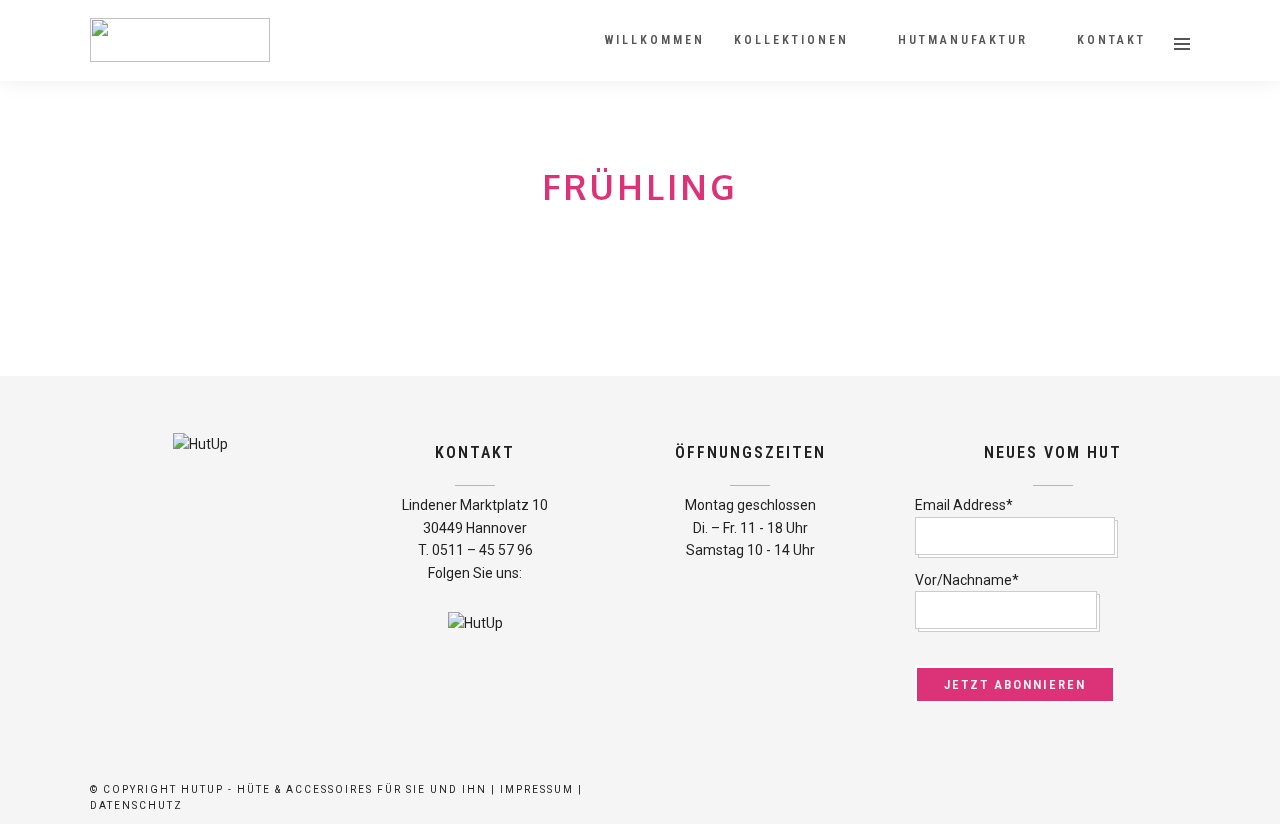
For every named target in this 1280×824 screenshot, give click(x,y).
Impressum (537, 789)
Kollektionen (791, 40)
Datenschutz (136, 805)
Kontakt (1111, 40)
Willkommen (655, 40)
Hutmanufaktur (963, 40)
